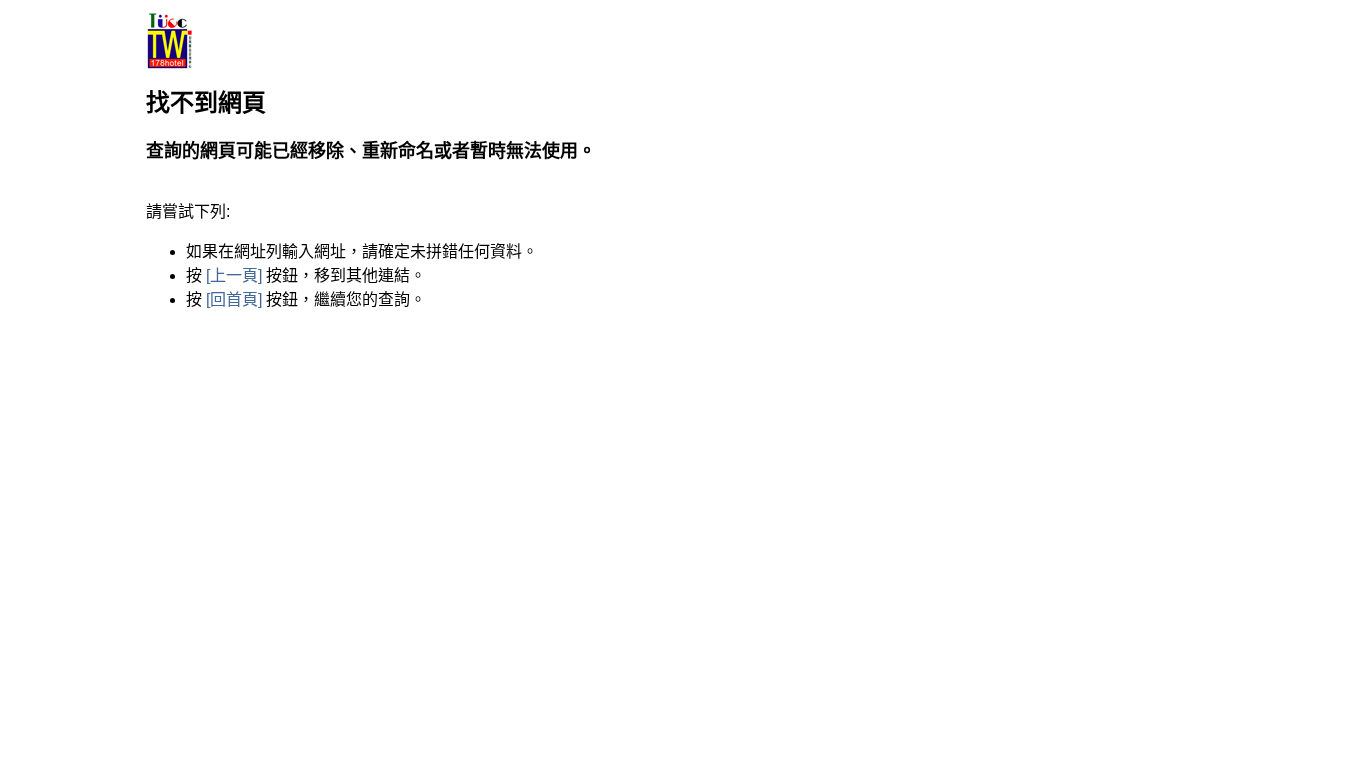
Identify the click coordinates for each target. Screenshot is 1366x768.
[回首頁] (234, 299)
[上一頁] (234, 275)
